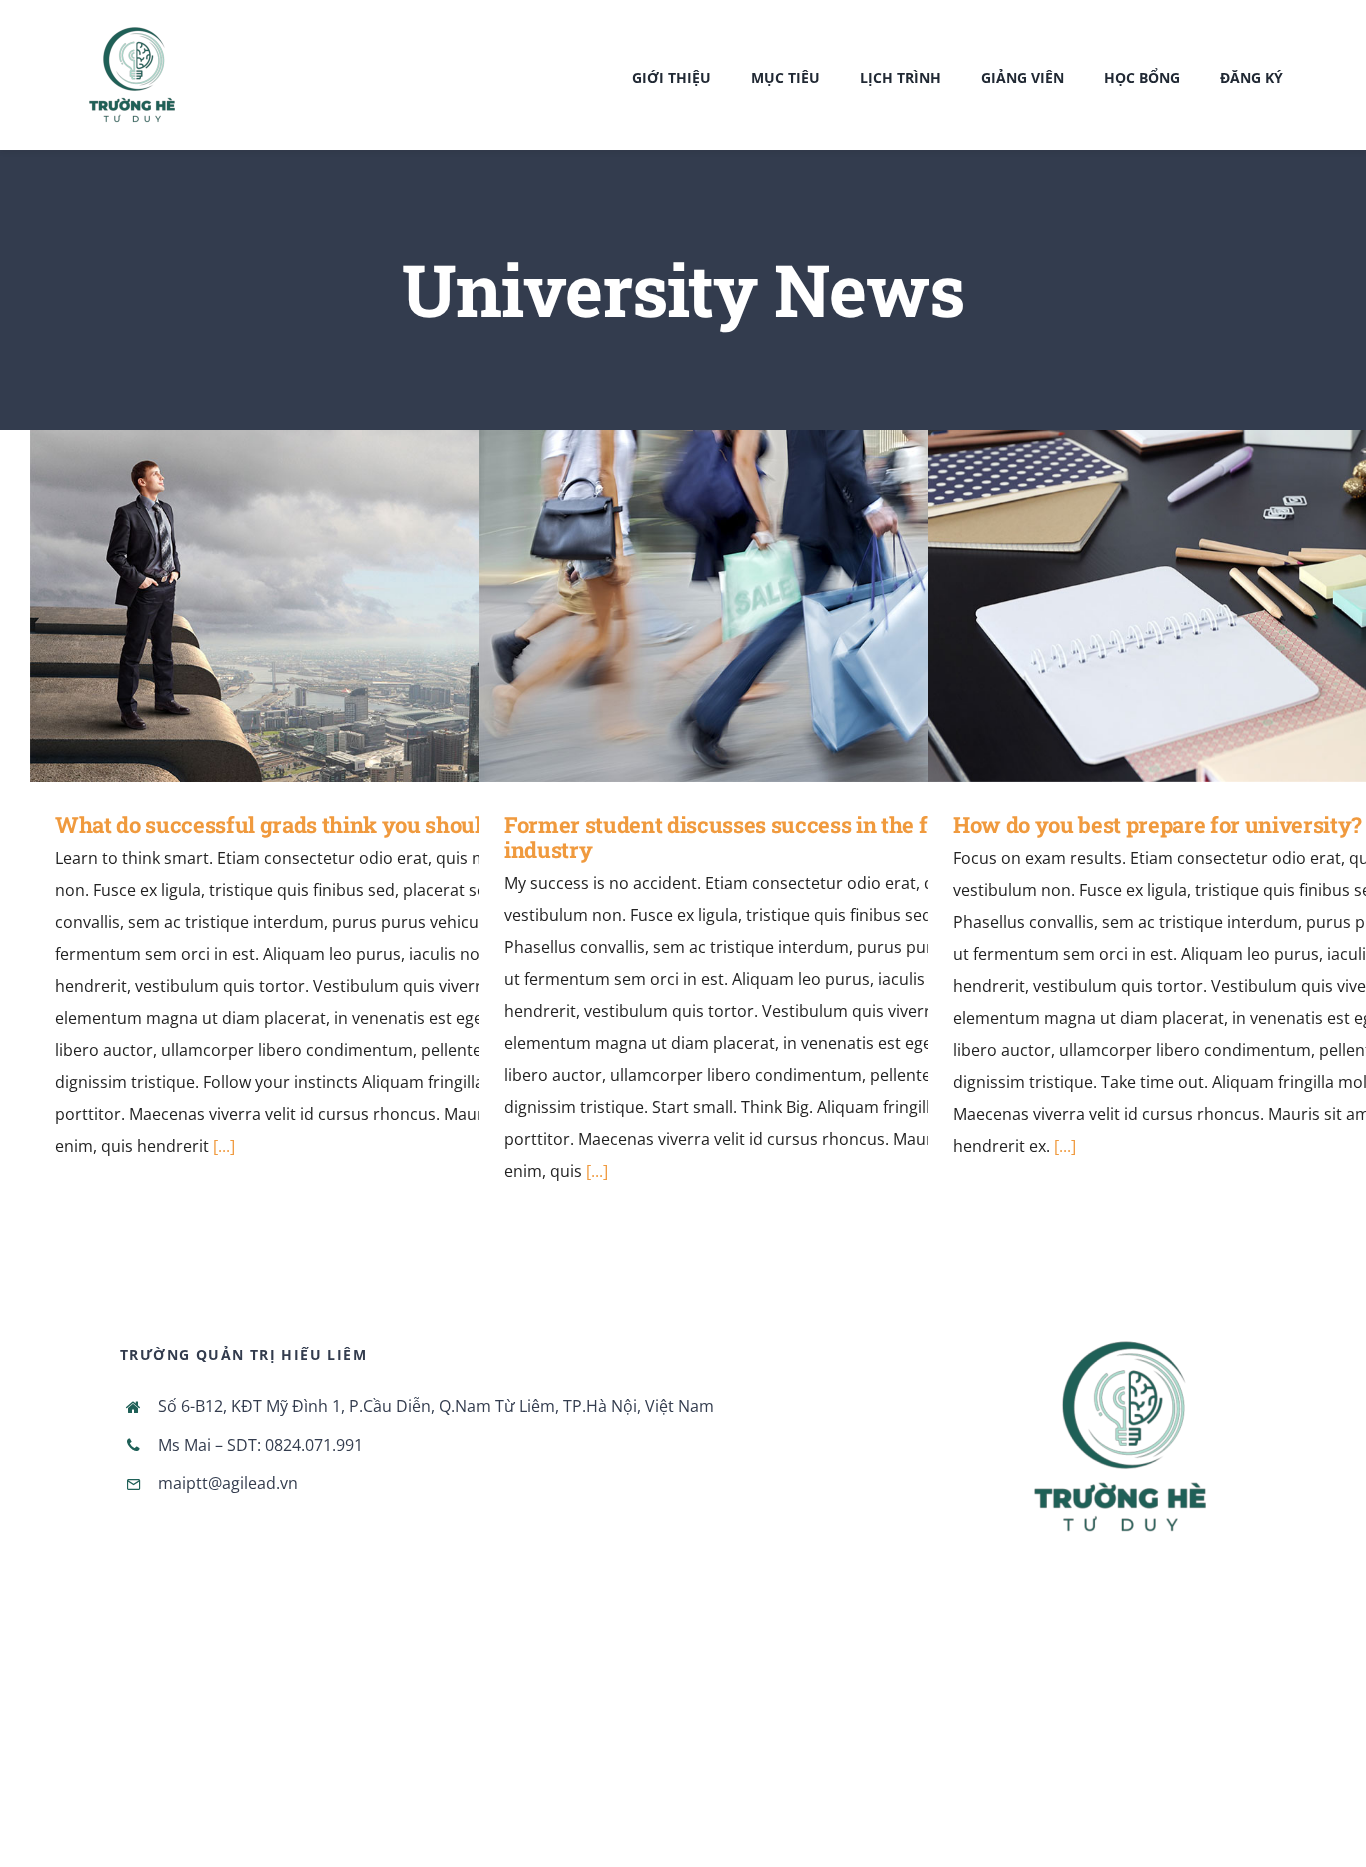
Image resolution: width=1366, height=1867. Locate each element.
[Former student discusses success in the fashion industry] (795, 606)
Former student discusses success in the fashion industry (766, 605)
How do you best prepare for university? (1215, 605)
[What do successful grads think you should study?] (346, 606)
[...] (224, 1146)
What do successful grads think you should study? (317, 605)
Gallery (375, 605)
